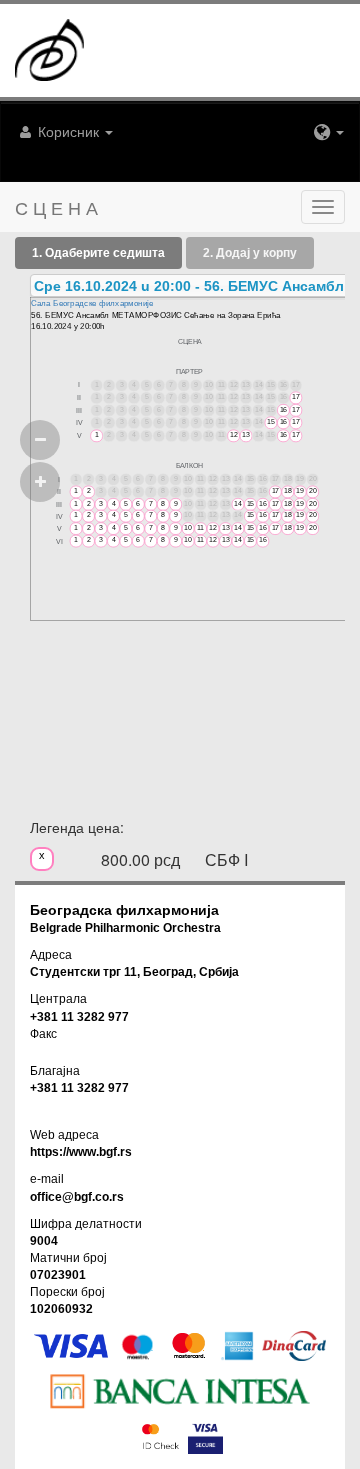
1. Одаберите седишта (98, 253)
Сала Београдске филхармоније (92, 303)
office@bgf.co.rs (77, 1197)
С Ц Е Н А (56, 207)
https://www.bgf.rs (81, 1152)
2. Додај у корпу (250, 253)
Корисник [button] (68, 131)
